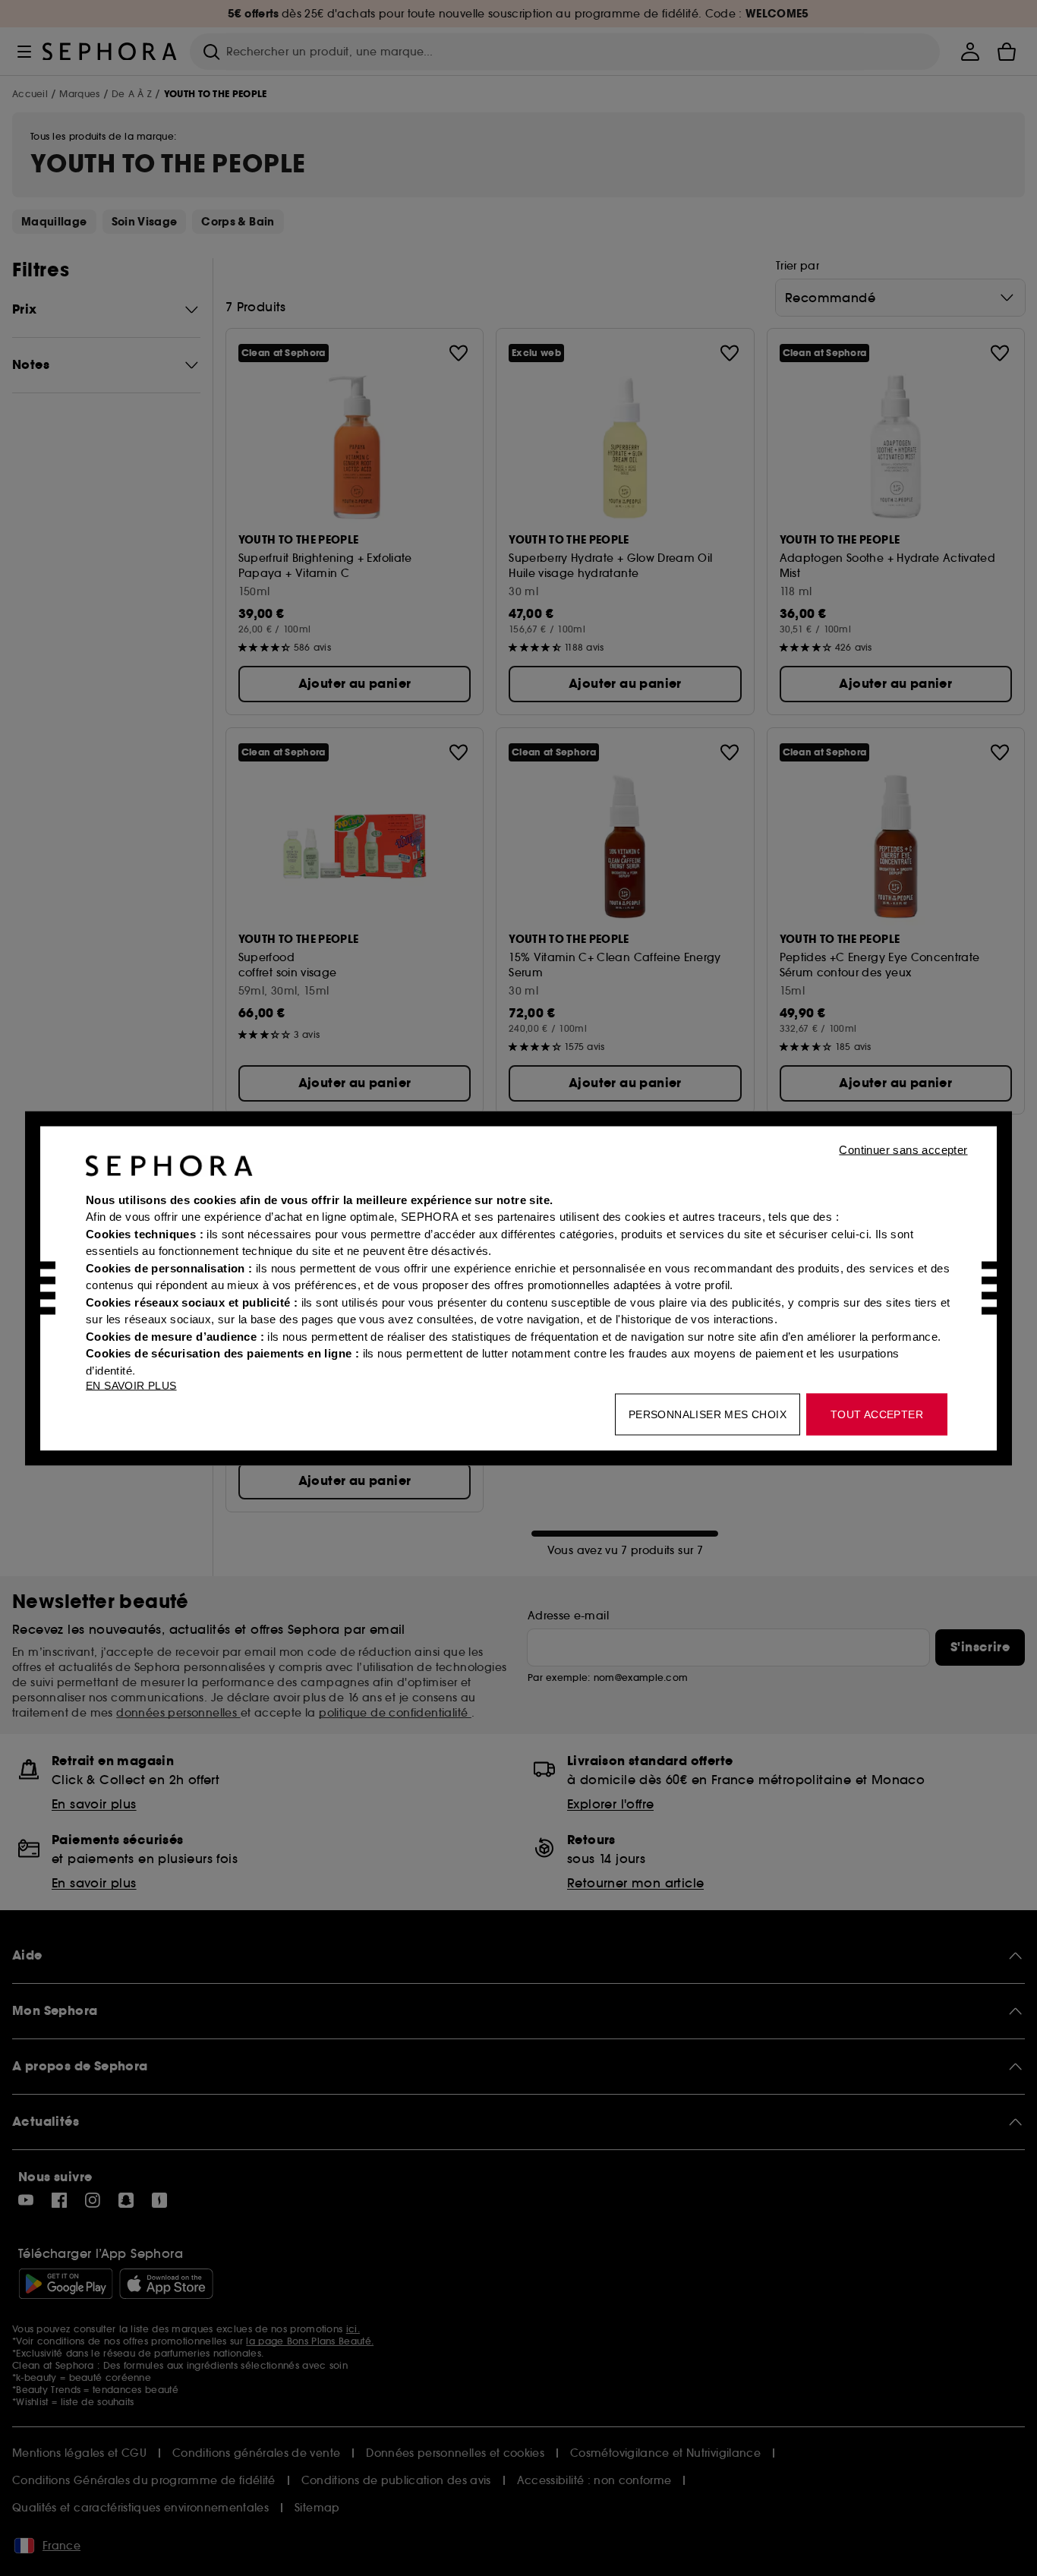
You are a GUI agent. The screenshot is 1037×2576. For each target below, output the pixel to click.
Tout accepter (877, 1414)
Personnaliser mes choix (708, 1414)
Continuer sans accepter (903, 1149)
